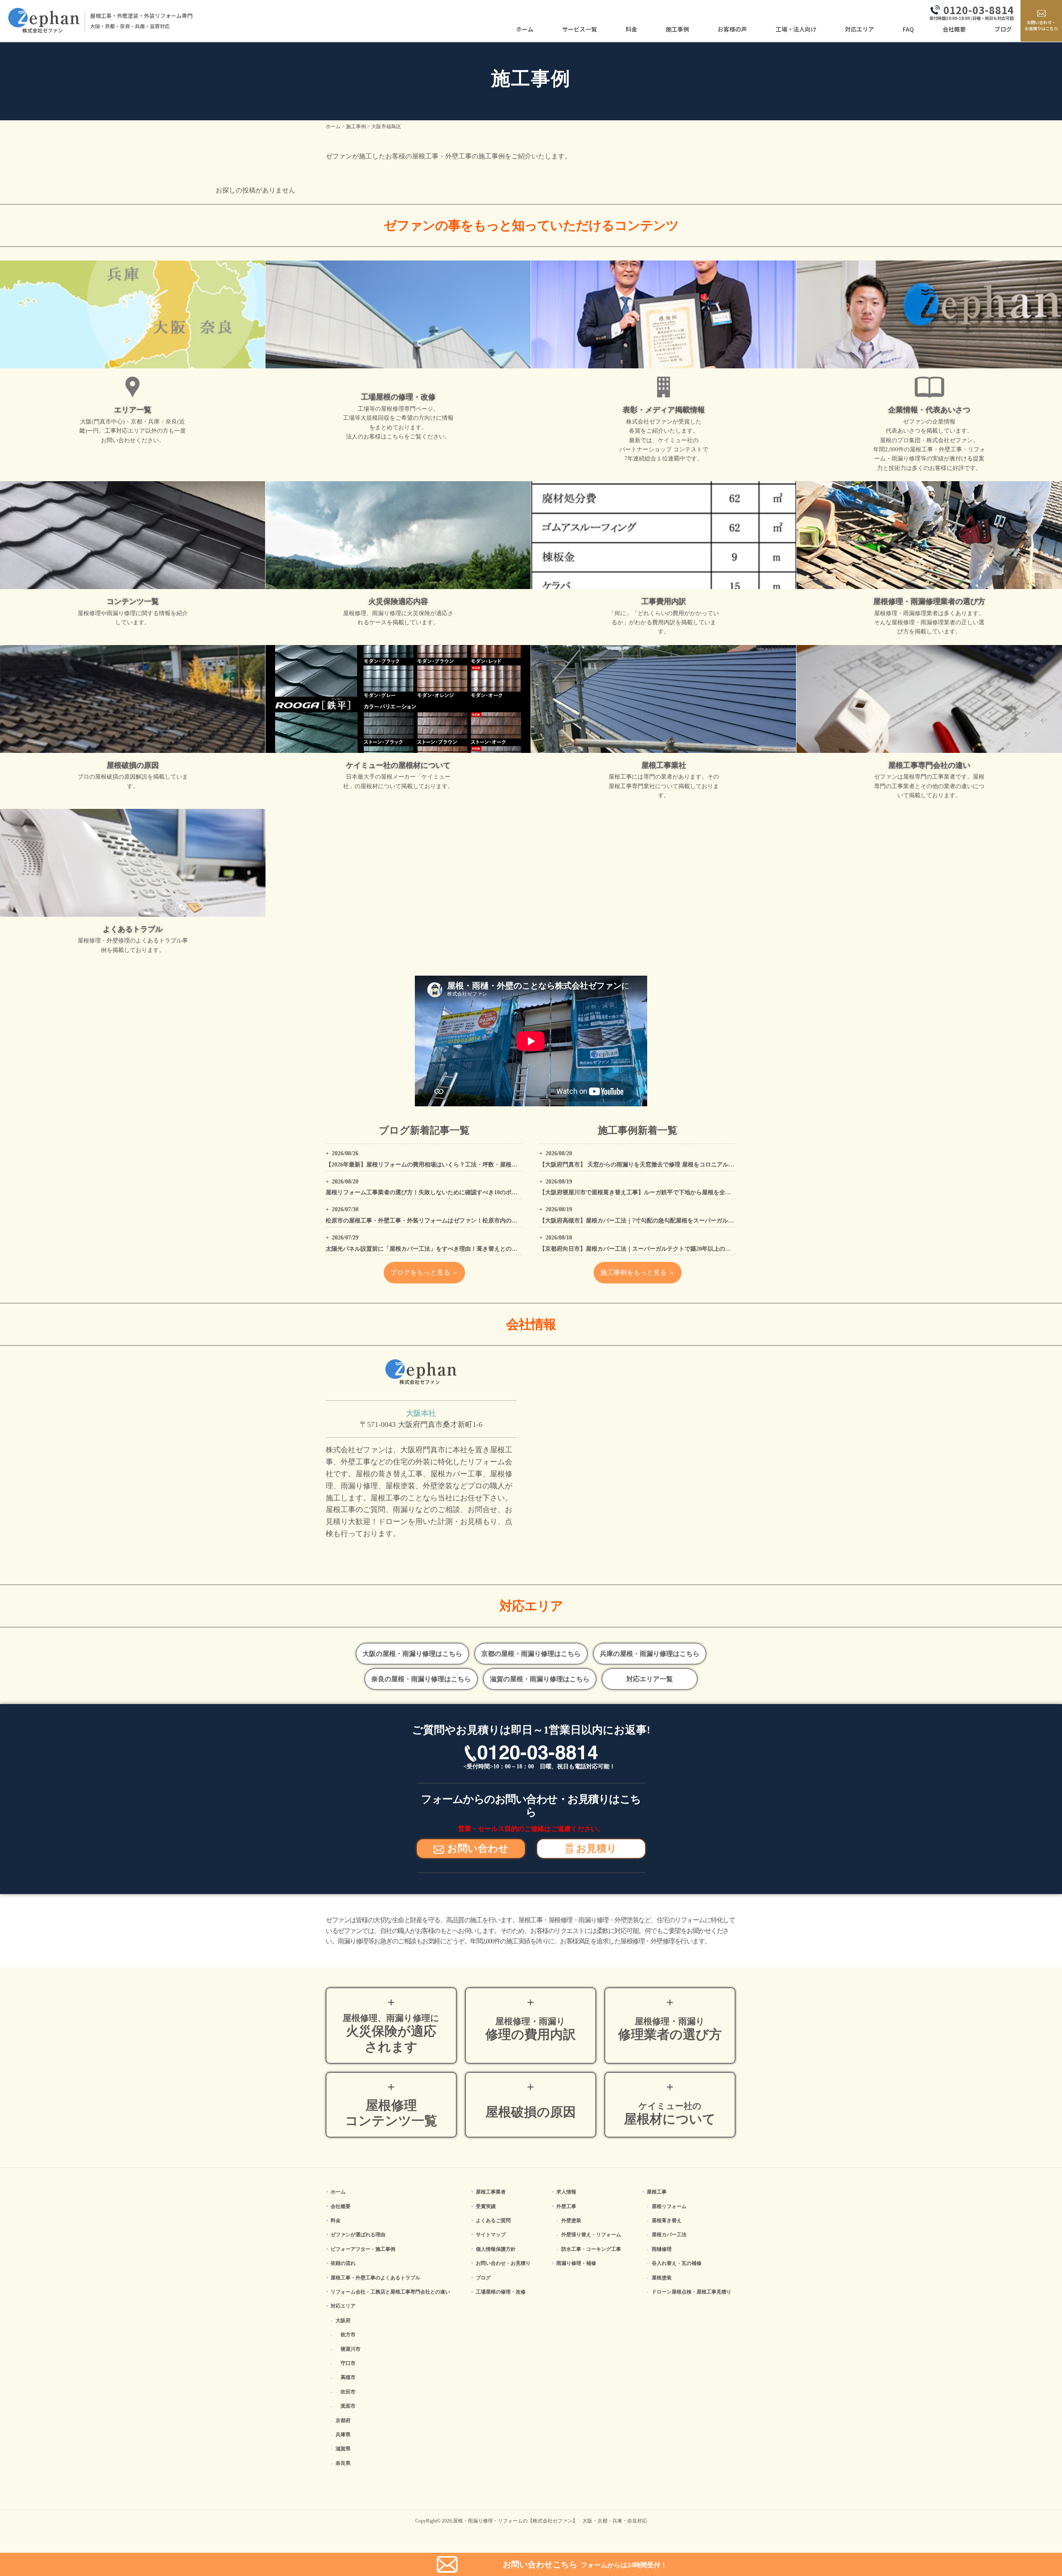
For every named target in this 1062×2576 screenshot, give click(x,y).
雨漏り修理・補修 (576, 2263)
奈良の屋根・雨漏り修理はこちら (421, 1679)
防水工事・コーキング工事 (591, 2249)
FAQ (908, 29)
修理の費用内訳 (531, 2029)
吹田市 (348, 2392)
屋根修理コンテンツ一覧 (391, 2113)
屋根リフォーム (669, 2206)
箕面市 (348, 2406)
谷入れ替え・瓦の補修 (677, 2263)
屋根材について (670, 2114)
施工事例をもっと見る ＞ (638, 1272)
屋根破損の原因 (531, 2112)
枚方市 (348, 2335)
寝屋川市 (351, 2349)
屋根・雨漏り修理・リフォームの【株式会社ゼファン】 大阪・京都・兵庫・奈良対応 (550, 2521)
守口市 (348, 2363)
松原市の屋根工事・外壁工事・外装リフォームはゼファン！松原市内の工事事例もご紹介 (442, 1221)
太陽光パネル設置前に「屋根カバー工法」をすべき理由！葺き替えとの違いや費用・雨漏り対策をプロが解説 (468, 1249)
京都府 (343, 2420)
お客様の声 (732, 29)
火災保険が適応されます (391, 2033)
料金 (631, 29)
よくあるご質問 (493, 2221)
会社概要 (954, 29)
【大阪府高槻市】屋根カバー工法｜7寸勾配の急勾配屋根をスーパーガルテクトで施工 (651, 1221)
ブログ (1003, 29)
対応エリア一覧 (650, 1679)
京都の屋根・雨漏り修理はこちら (531, 1654)
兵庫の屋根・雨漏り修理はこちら (650, 1654)
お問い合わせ (478, 1848)
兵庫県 (343, 2435)
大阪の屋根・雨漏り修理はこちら (412, 1654)
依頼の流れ (343, 2263)
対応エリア (860, 29)
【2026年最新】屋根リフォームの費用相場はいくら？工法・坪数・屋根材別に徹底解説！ (442, 1165)
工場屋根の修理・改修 (501, 2292)
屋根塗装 (662, 2278)
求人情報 (566, 2192)
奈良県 (343, 2463)
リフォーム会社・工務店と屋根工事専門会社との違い (390, 2292)
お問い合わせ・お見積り (503, 2263)
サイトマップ (491, 2235)
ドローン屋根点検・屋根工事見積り (692, 2292)
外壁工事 (566, 2206)
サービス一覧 (580, 29)
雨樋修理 (662, 2249)
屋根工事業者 (491, 2192)
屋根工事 (657, 2192)
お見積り (597, 1848)
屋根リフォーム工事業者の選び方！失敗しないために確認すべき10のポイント (427, 1192)
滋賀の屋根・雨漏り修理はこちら (540, 1679)
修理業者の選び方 (670, 2029)
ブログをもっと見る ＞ (424, 1272)
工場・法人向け (796, 29)
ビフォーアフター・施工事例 (363, 2249)
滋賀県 (343, 2449)
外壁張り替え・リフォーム (591, 2235)
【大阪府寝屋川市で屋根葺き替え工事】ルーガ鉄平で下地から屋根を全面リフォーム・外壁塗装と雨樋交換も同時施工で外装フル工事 (714, 1192)
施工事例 (677, 29)
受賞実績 (486, 2206)
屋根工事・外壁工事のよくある (375, 2278)
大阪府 (343, 2320)
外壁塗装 (571, 2221)
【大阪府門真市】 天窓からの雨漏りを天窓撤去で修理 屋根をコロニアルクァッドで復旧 (654, 1165)
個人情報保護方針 (496, 2249)
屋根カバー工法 (669, 2235)
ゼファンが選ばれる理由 (358, 2235)
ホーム (525, 29)
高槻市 (348, 2377)
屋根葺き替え (667, 2221)
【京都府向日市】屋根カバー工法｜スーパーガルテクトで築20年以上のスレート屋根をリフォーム (667, 1249)
